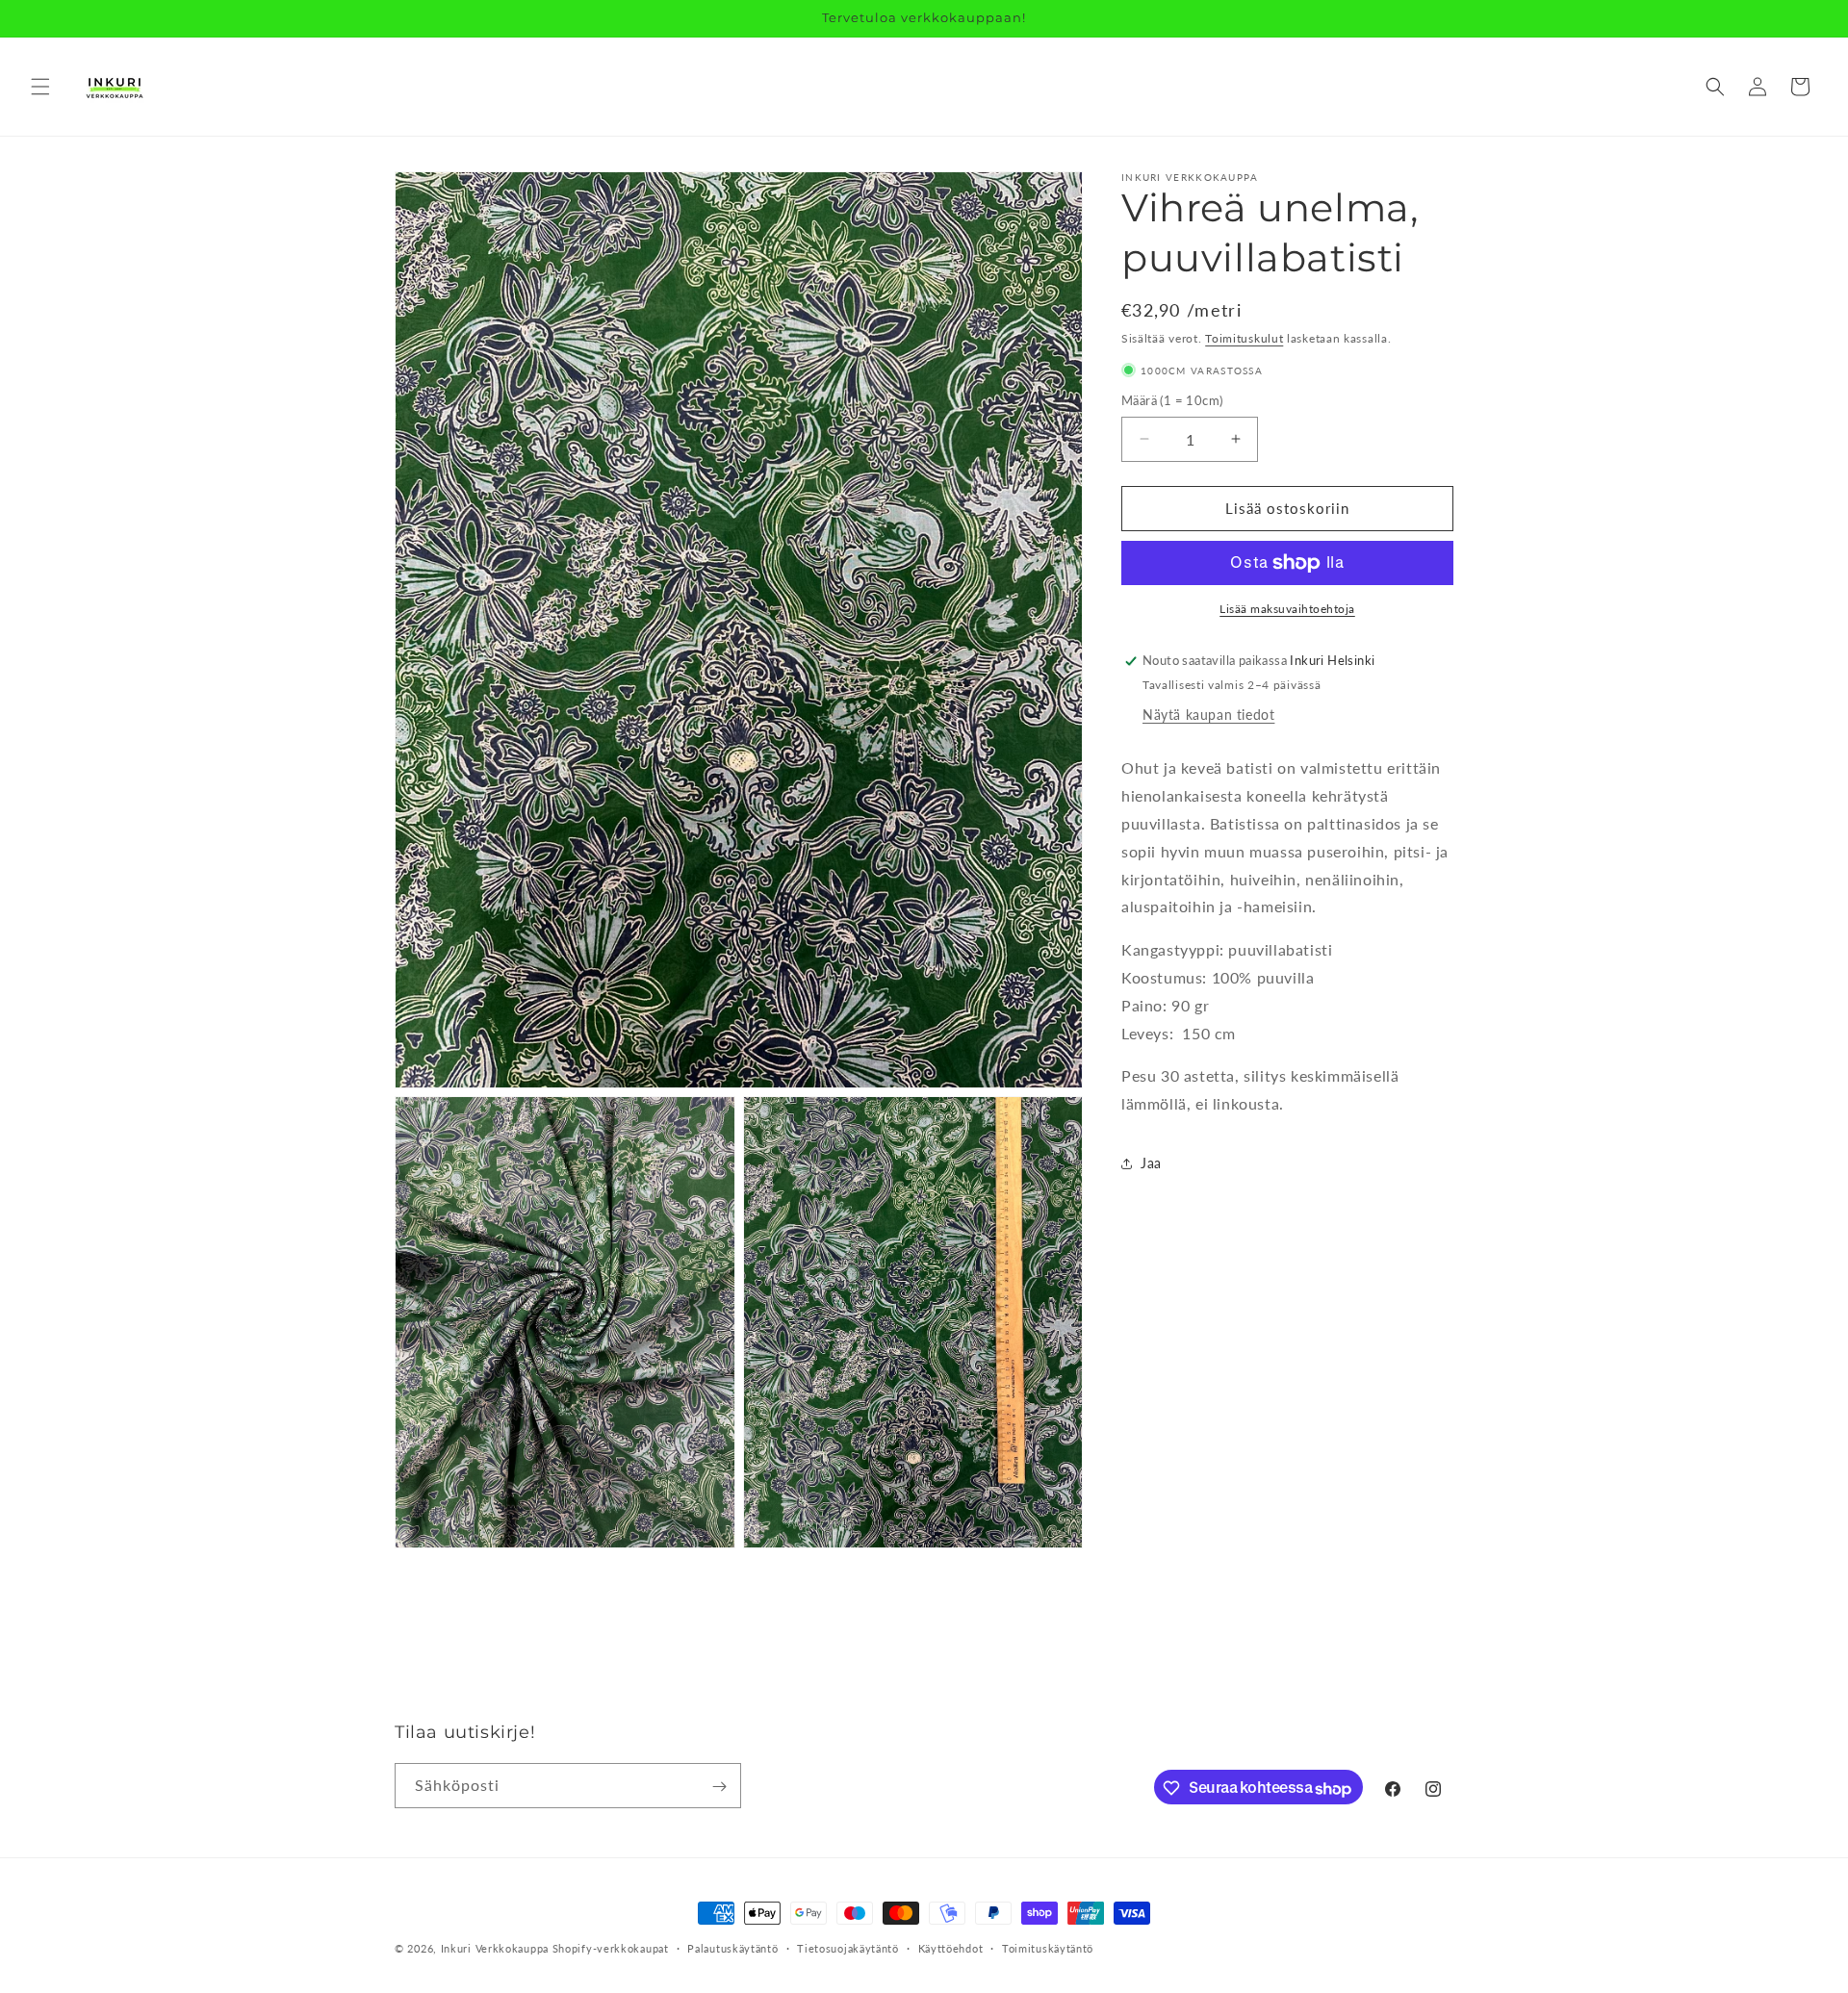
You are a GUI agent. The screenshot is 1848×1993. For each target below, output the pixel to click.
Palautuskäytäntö (732, 1948)
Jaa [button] (1151, 1164)
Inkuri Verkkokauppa (495, 1948)
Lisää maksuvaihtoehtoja (1287, 609)
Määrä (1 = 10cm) (1172, 400)
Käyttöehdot (951, 1948)
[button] (40, 87)
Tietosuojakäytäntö (848, 1948)
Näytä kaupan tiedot (1208, 715)
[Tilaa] (719, 1787)
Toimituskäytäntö (1048, 1948)
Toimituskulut (1244, 338)
